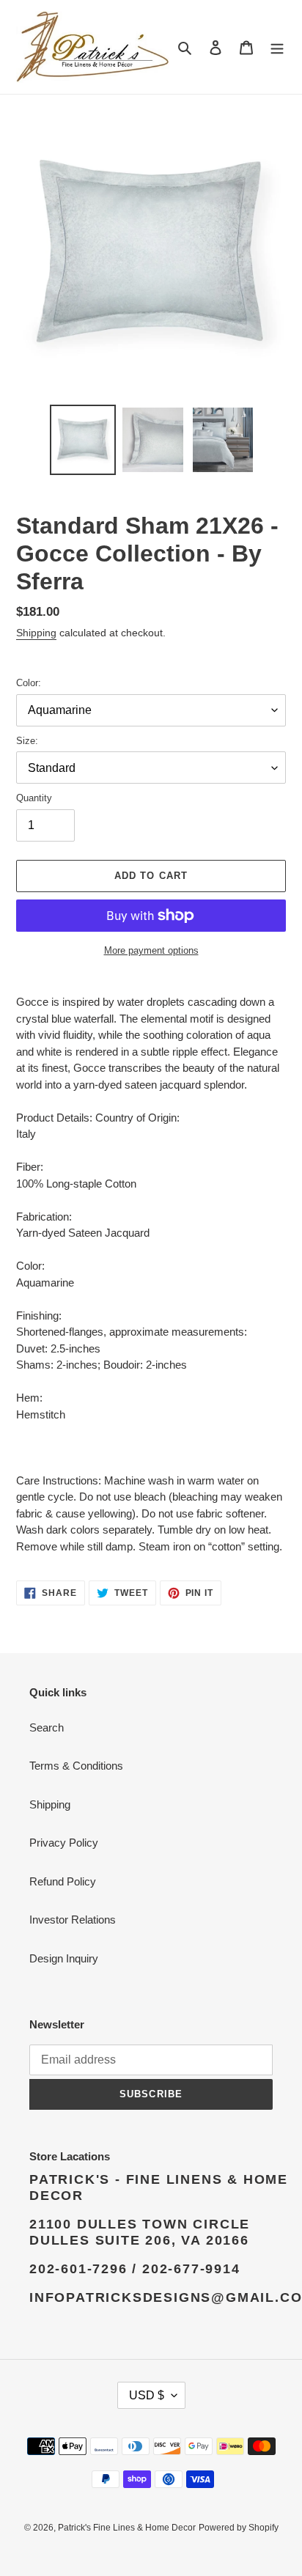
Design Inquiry (64, 1958)
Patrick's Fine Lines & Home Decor (127, 2528)
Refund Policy (63, 1881)
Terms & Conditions (76, 1766)
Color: (29, 683)
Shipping (36, 633)
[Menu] (277, 47)
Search (47, 1727)
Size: (27, 741)
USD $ (147, 2395)
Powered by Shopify (239, 2528)
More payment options (151, 950)
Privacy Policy (64, 1843)
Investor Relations (73, 1920)
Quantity (34, 798)
